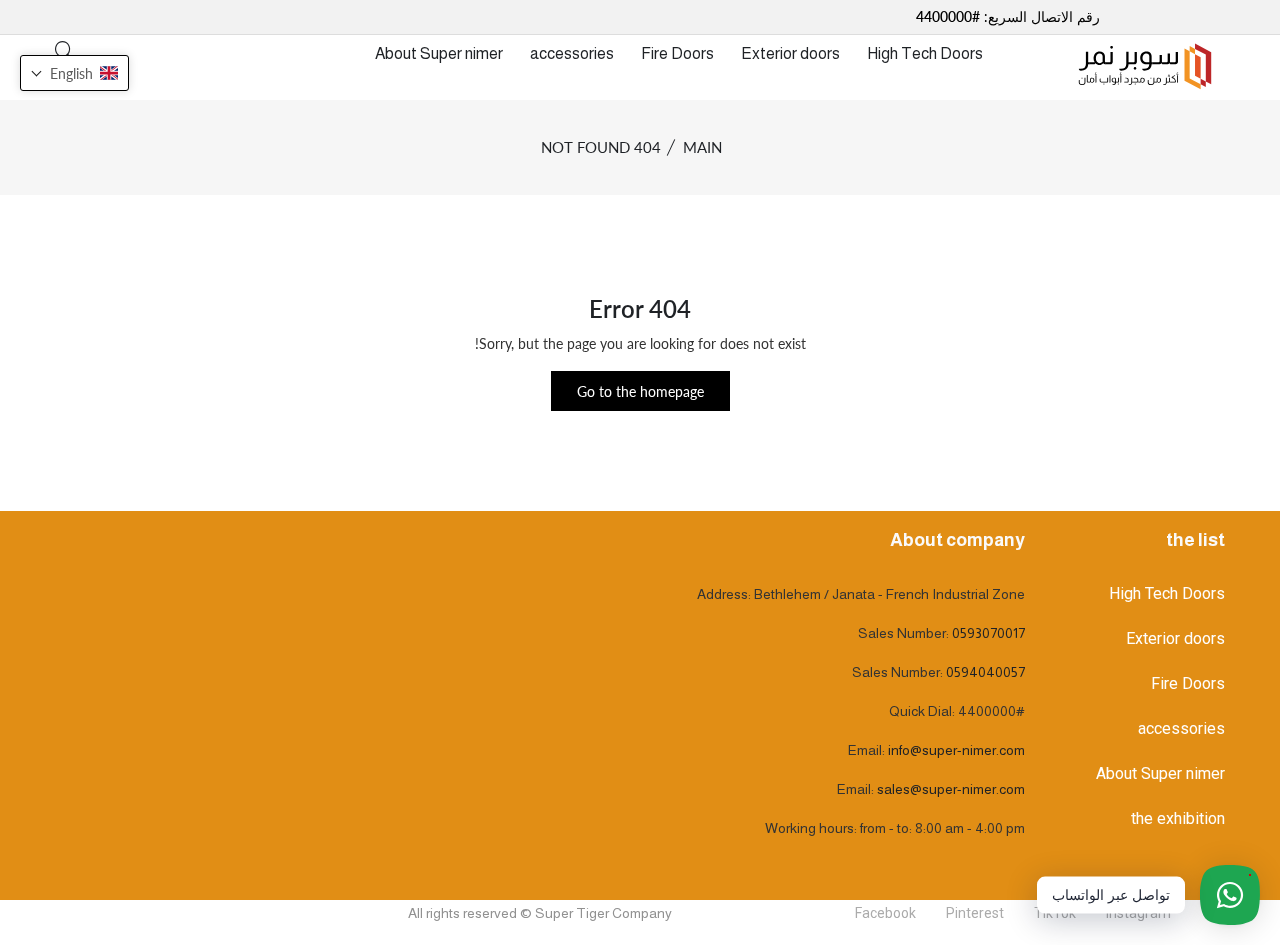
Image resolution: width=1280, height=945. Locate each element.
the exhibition (1178, 818)
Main (702, 147)
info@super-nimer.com (956, 750)
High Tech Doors (925, 53)
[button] (74, 73)
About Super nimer (439, 53)
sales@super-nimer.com (951, 789)
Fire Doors (677, 53)
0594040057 (985, 672)
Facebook (885, 913)
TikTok (1055, 913)
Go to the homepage (640, 391)
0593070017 (988, 633)
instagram (1138, 913)
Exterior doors (790, 53)
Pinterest (975, 913)
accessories (572, 53)
